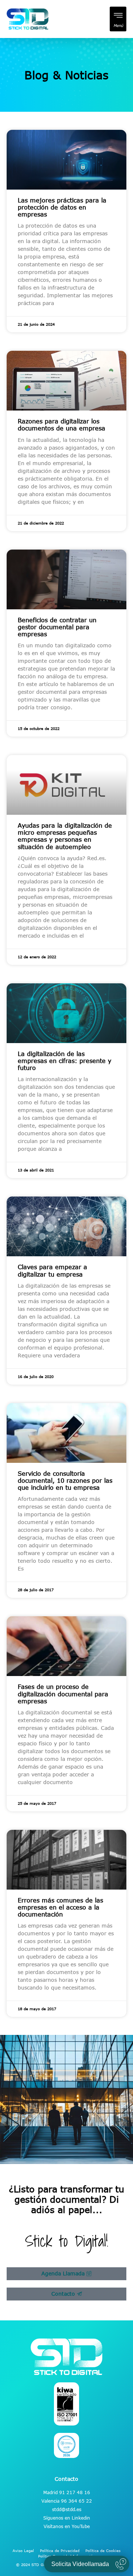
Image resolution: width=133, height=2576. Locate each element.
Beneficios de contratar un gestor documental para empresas (57, 627)
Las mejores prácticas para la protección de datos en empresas (62, 207)
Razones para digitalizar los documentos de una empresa (62, 425)
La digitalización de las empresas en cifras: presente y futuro (64, 1061)
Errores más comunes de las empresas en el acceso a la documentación (60, 1907)
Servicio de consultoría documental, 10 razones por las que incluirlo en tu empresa (65, 1481)
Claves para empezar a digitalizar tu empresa (52, 1270)
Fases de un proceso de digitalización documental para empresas (63, 1694)
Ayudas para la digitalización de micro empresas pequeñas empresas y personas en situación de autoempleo (65, 836)
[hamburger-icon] (118, 19)
